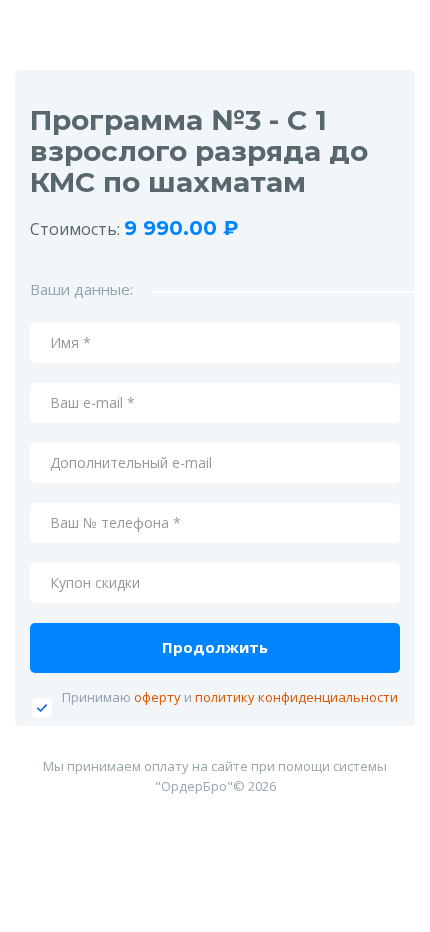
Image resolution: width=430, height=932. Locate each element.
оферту (157, 697)
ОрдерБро (194, 786)
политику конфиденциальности (296, 697)
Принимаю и (230, 697)
